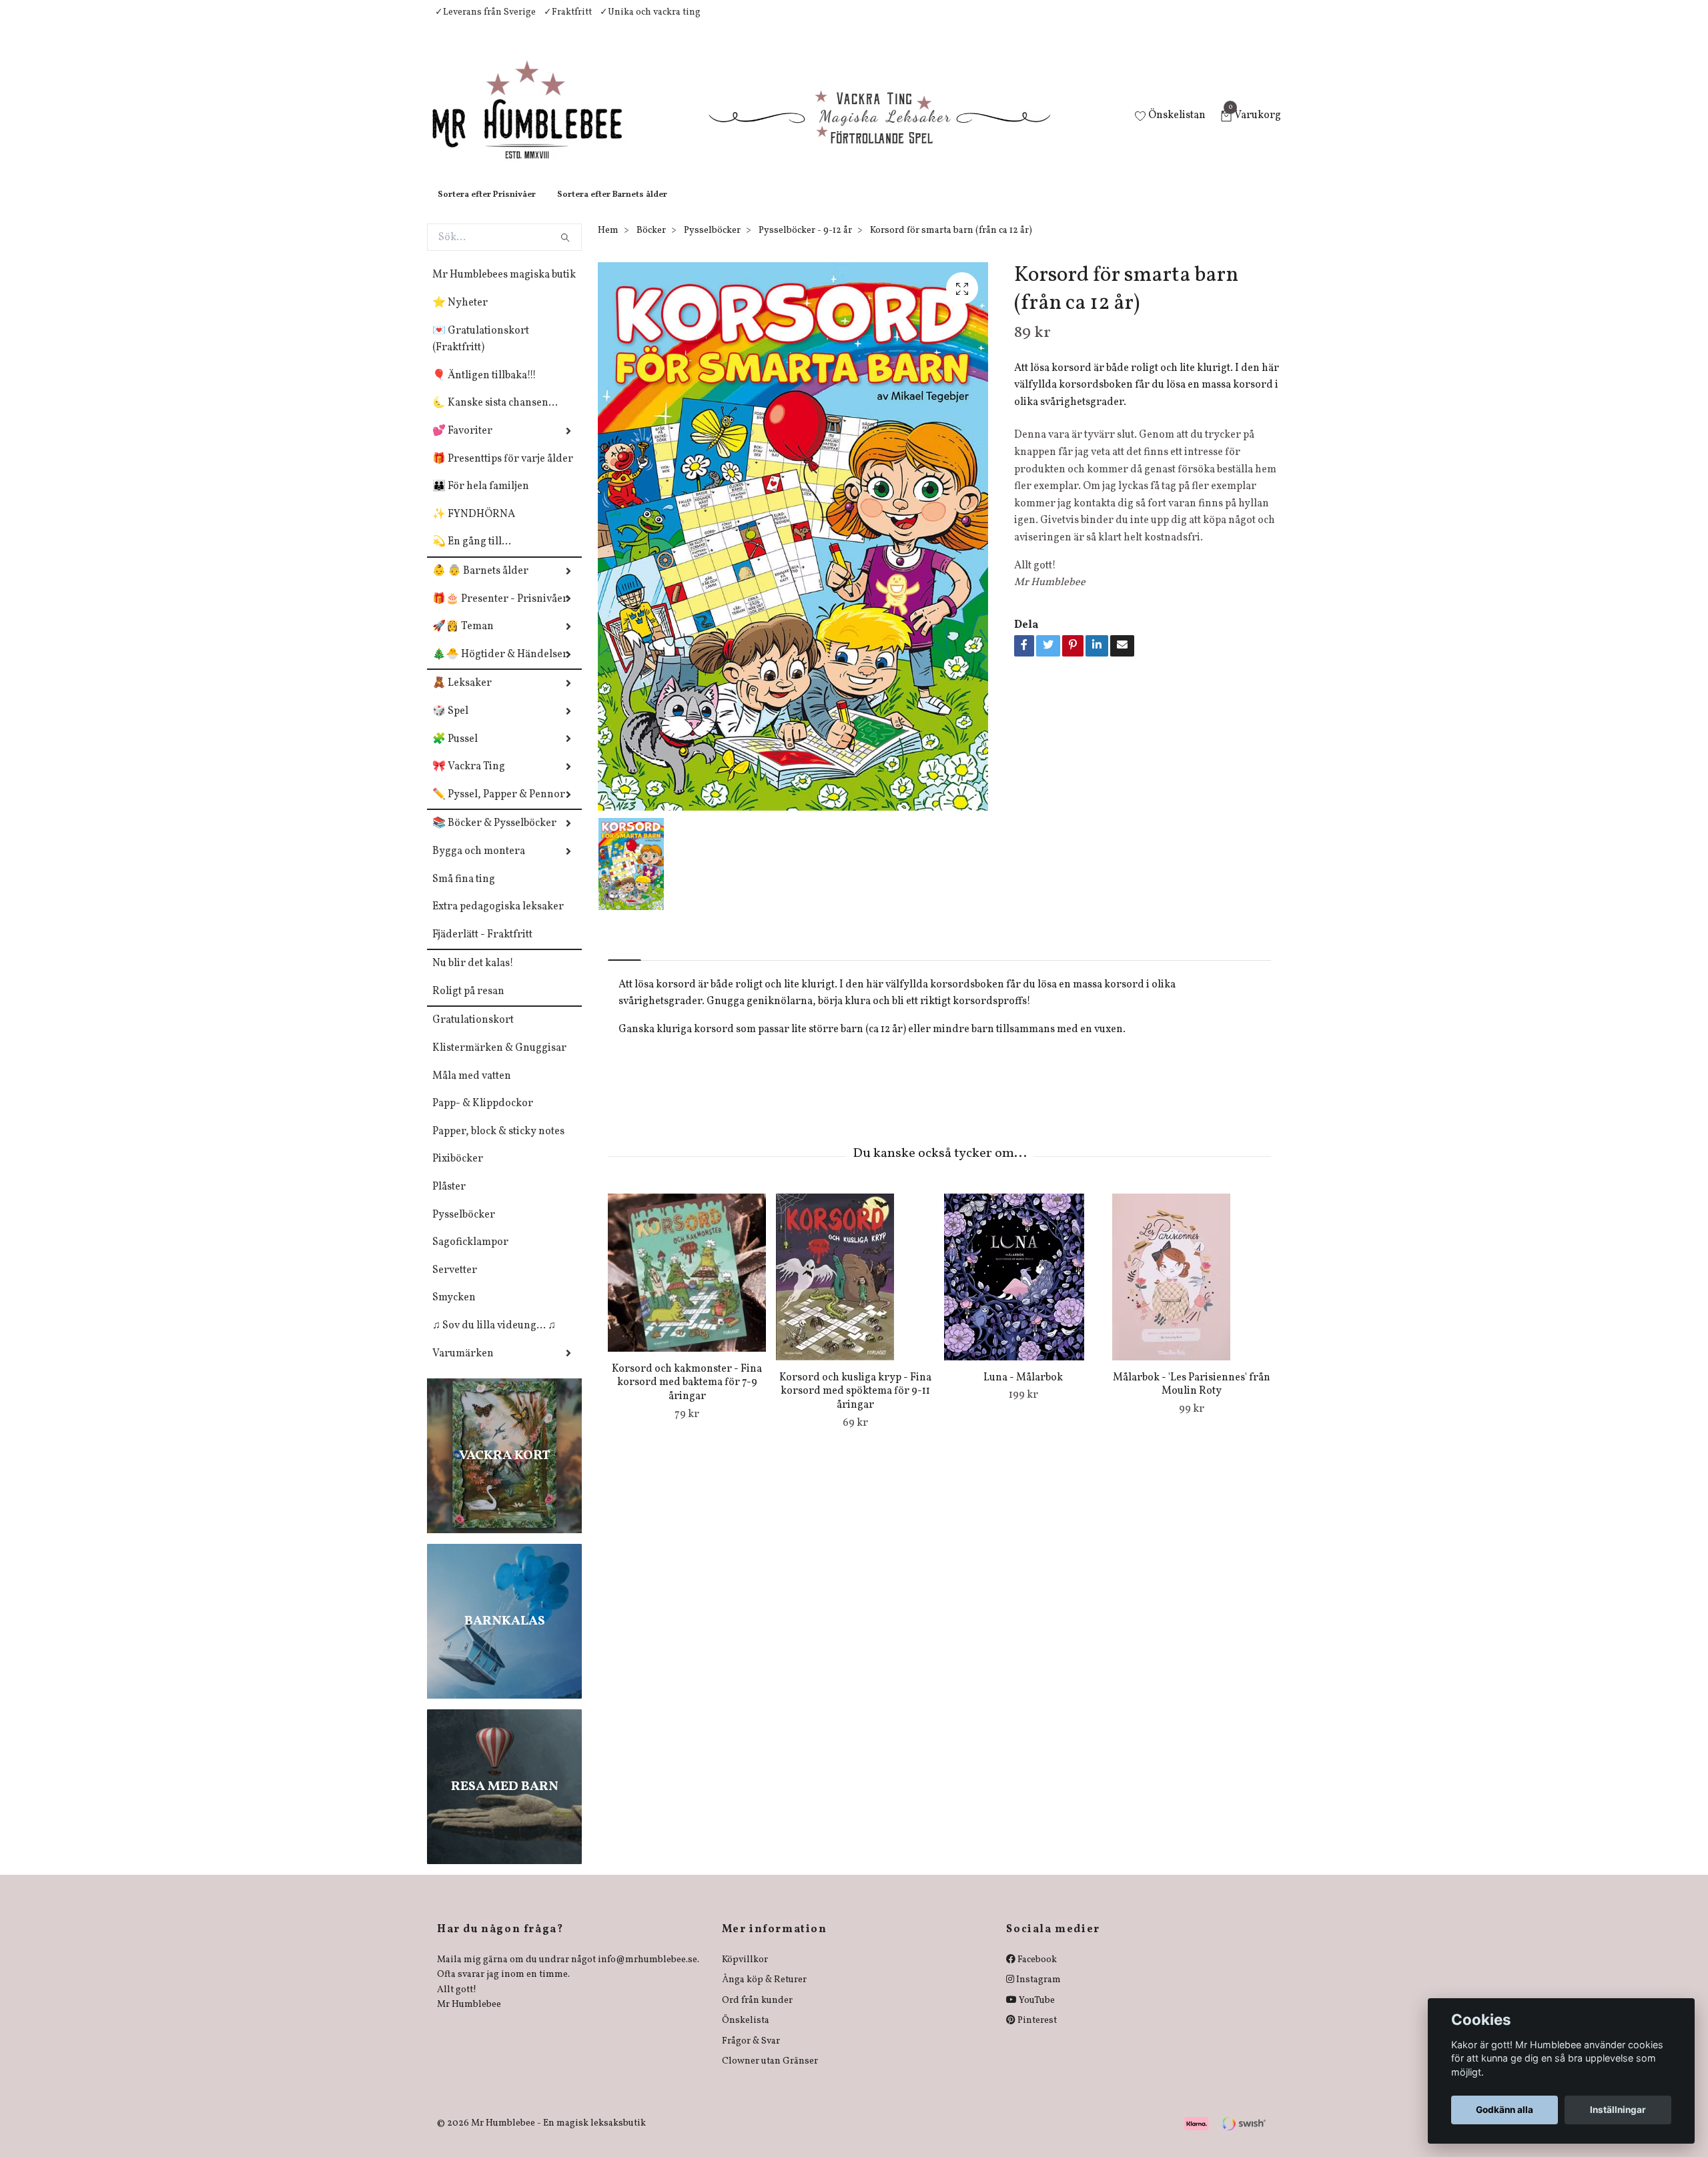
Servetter (455, 1284)
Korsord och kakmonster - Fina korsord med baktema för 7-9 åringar (687, 1396)
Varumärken (463, 1367)
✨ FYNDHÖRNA (474, 528)
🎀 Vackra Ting (469, 780)
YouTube (1036, 2014)
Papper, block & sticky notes (498, 1145)
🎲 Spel (450, 725)
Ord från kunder (757, 2014)
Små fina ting (464, 893)
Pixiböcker (458, 1172)
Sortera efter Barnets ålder (612, 208)
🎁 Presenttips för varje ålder (503, 472)
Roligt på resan (468, 1005)
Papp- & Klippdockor (483, 1117)
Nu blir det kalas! (473, 977)
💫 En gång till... (472, 555)
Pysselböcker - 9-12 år (805, 244)
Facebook (1036, 1973)
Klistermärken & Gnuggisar (499, 1061)
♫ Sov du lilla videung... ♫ (494, 1339)
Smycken (454, 1311)
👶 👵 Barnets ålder (480, 584)
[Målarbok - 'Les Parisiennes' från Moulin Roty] (1191, 1290)
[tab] (624, 962)
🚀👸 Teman (463, 640)
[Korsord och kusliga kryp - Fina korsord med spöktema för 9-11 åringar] (855, 1290)
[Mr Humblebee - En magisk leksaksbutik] (538, 124)
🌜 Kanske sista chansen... (495, 416)
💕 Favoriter (462, 444)
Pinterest (1036, 2034)
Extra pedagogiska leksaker (498, 920)
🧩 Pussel (455, 753)
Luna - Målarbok (1023, 1391)
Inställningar (1618, 2110)
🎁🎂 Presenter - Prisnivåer (500, 612)
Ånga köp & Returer (764, 1993)
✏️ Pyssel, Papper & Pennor (499, 808)
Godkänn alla (1505, 2110)
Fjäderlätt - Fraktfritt (482, 948)
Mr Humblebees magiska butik (504, 288)
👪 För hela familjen (481, 500)
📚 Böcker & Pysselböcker (494, 837)
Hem (608, 244)
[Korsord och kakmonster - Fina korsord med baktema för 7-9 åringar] (687, 1286)
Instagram (1037, 1993)
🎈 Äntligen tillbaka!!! (484, 389)
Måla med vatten (472, 1090)
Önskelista (746, 2034)
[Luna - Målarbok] (1023, 1290)
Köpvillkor (745, 1973)
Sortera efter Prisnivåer (487, 208)
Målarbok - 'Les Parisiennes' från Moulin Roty (1192, 1398)
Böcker (651, 244)
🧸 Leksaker (462, 697)
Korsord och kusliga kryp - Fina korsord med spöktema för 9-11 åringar (855, 1405)
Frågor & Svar (751, 2055)
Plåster (449, 1200)
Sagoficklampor (470, 1256)
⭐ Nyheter (460, 316)
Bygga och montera (479, 865)
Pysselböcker (464, 1228)
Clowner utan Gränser (770, 2075)
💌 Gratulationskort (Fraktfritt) (481, 353)
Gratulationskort (473, 1033)
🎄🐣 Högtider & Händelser (500, 668)
